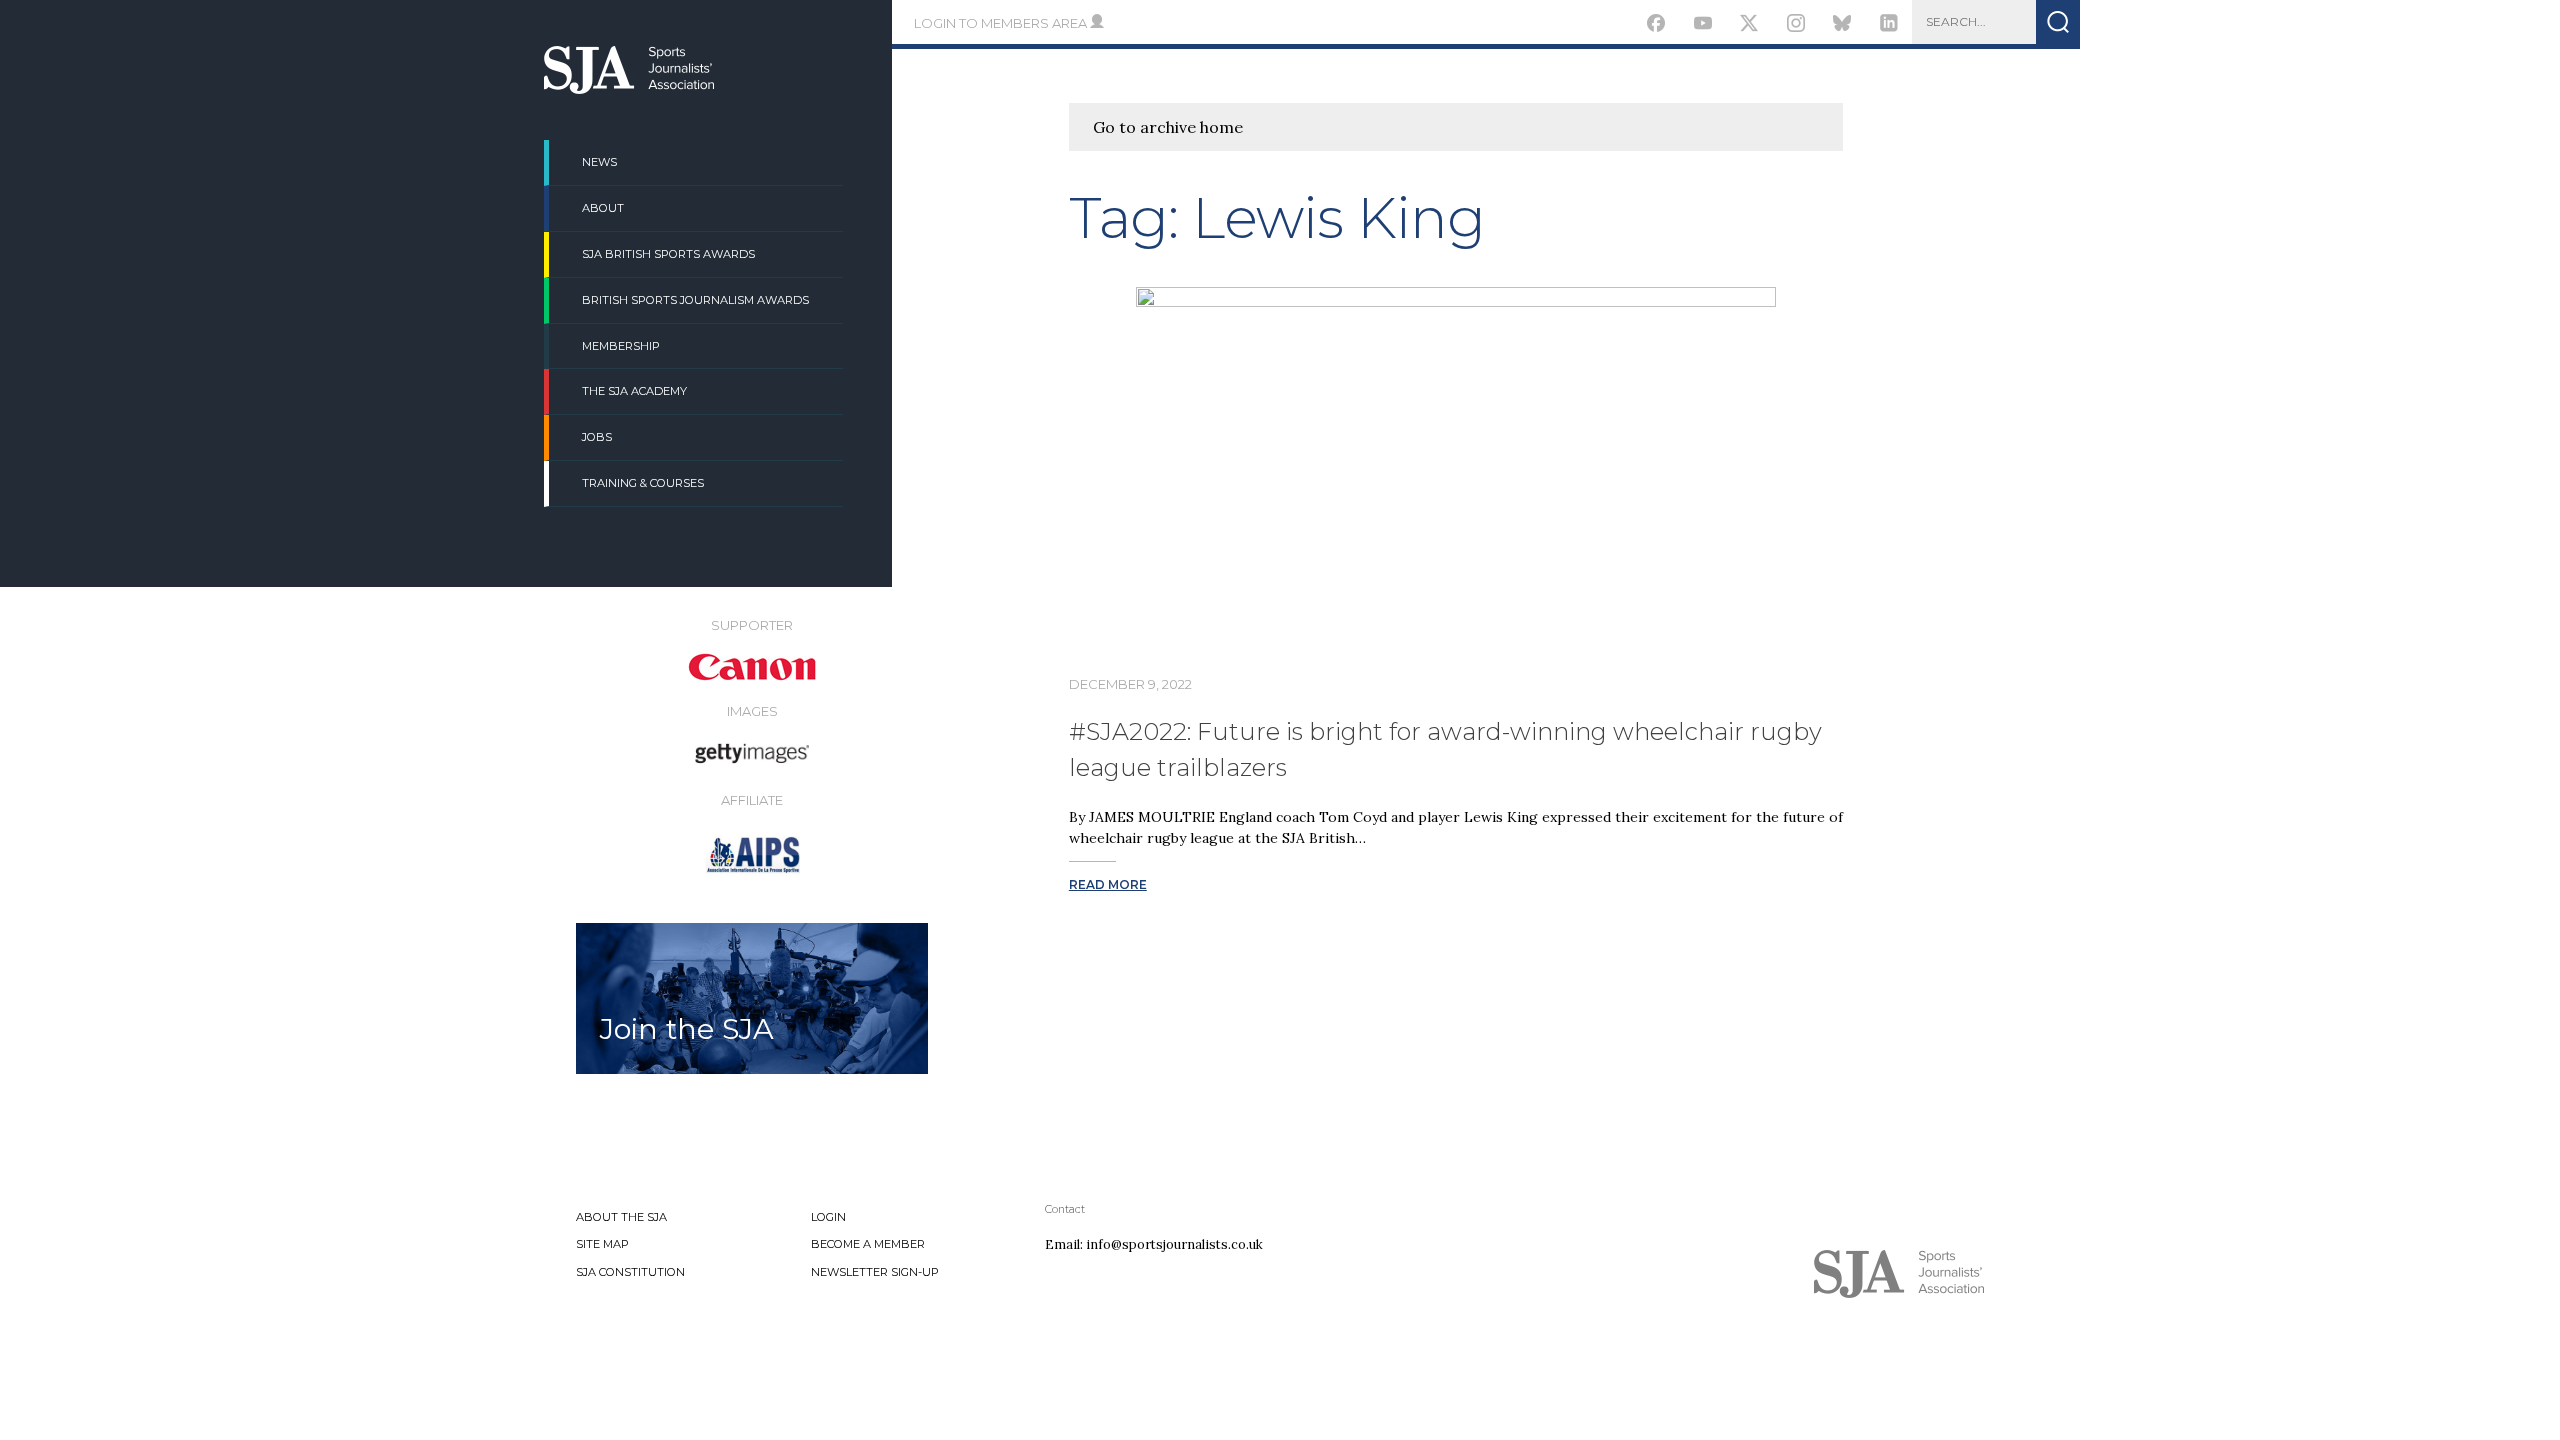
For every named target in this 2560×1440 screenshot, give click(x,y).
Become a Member (868, 1244)
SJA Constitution (630, 1272)
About (603, 208)
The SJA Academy (634, 391)
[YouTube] (1702, 26)
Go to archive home (1168, 127)
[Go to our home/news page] (629, 88)
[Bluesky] (1842, 26)
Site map (602, 1244)
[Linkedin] (1889, 26)
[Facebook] (1656, 26)
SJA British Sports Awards (668, 254)
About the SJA (621, 1217)
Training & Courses (643, 483)
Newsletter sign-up (875, 1272)
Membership (621, 346)
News (599, 162)
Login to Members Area (1002, 23)
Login (828, 1217)
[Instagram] (1795, 26)
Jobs (597, 437)
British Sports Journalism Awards (695, 300)
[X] (1749, 26)
